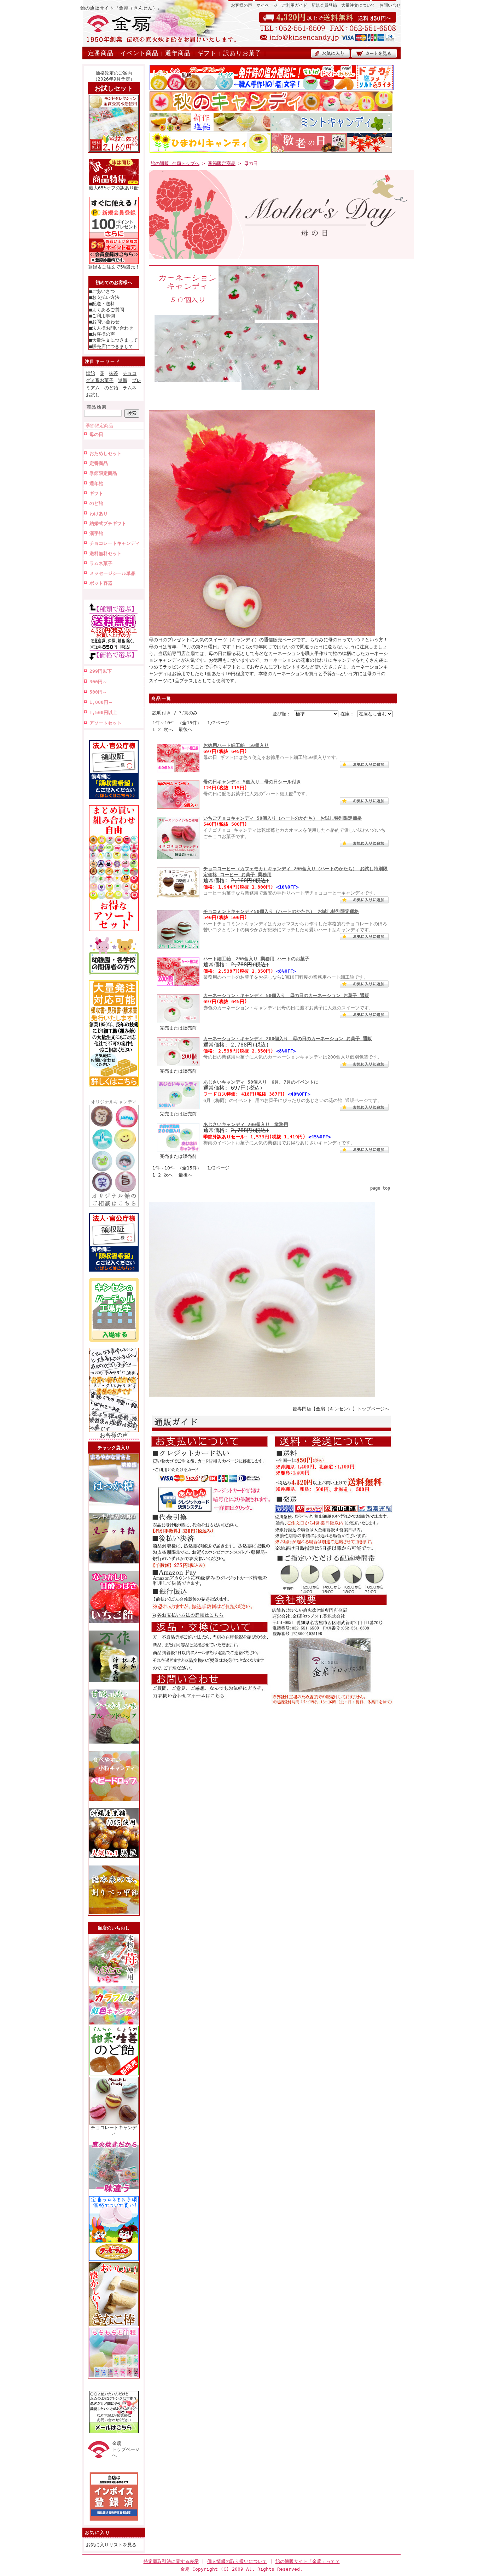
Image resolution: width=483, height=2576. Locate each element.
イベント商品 (139, 53)
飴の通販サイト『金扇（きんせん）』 (121, 8)
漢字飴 (96, 533)
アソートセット (106, 723)
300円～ (98, 682)
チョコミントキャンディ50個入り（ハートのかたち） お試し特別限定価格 (281, 911)
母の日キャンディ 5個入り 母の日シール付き (252, 782)
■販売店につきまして (111, 346)
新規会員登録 (324, 5)
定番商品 (101, 53)
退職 (123, 380)
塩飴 (91, 373)
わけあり (99, 514)
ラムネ (130, 388)
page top (380, 1188)
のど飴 (111, 388)
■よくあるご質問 (107, 310)
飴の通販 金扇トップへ (175, 163)
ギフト (207, 53)
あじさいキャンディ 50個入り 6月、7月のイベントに (261, 1082)
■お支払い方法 (104, 297)
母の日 (96, 434)
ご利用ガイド (295, 5)
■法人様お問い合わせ (111, 328)
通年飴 (96, 484)
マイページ (267, 5)
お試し (93, 395)
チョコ (130, 373)
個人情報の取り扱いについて (237, 2561)
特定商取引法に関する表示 (171, 2561)
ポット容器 (101, 583)
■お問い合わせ (104, 322)
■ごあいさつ (102, 291)
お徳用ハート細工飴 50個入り (236, 745)
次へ (168, 729)
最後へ (185, 729)
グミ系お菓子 (100, 380)
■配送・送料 (102, 304)
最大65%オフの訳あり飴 (114, 188)
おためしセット (106, 453)
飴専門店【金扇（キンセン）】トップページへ (341, 1409)
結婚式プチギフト (108, 523)
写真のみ (188, 713)
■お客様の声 (102, 334)
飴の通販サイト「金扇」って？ (308, 2561)
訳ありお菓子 (242, 53)
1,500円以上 (103, 712)
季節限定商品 (99, 426)
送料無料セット (106, 553)
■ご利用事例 (102, 316)
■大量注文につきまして (114, 340)
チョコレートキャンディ (115, 543)
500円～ (98, 692)
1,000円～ (101, 702)
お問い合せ (390, 5)
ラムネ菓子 (101, 563)
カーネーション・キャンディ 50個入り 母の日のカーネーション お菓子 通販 (286, 995)
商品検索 (97, 407)
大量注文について (358, 5)
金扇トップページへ (126, 2450)
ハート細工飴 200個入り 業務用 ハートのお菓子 (256, 959)
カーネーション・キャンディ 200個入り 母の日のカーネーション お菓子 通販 (288, 1039)
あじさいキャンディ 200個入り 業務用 (246, 1124)
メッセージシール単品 (112, 573)
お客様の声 (241, 5)
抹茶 (114, 373)
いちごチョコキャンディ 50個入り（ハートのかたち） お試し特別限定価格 (283, 818)
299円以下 (101, 671)
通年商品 (178, 53)
